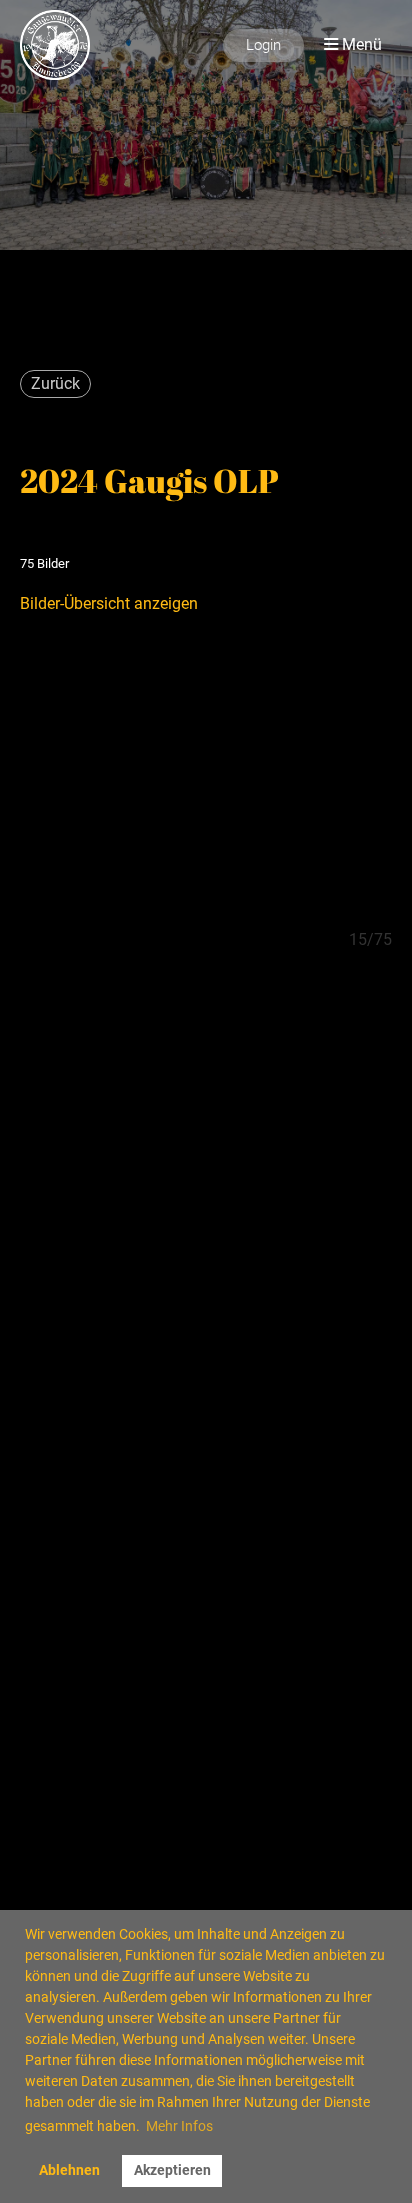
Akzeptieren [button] (172, 2170)
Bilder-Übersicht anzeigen (109, 603)
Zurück (55, 383)
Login (263, 45)
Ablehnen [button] (69, 2170)
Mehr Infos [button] (179, 2126)
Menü (360, 44)
